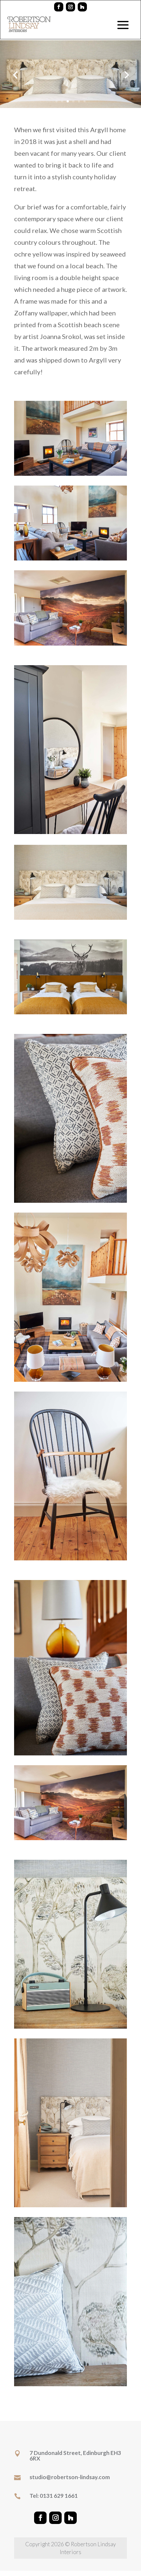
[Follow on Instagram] (70, 7)
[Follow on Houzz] (82, 7)
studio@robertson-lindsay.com (70, 2477)
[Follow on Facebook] (59, 7)
